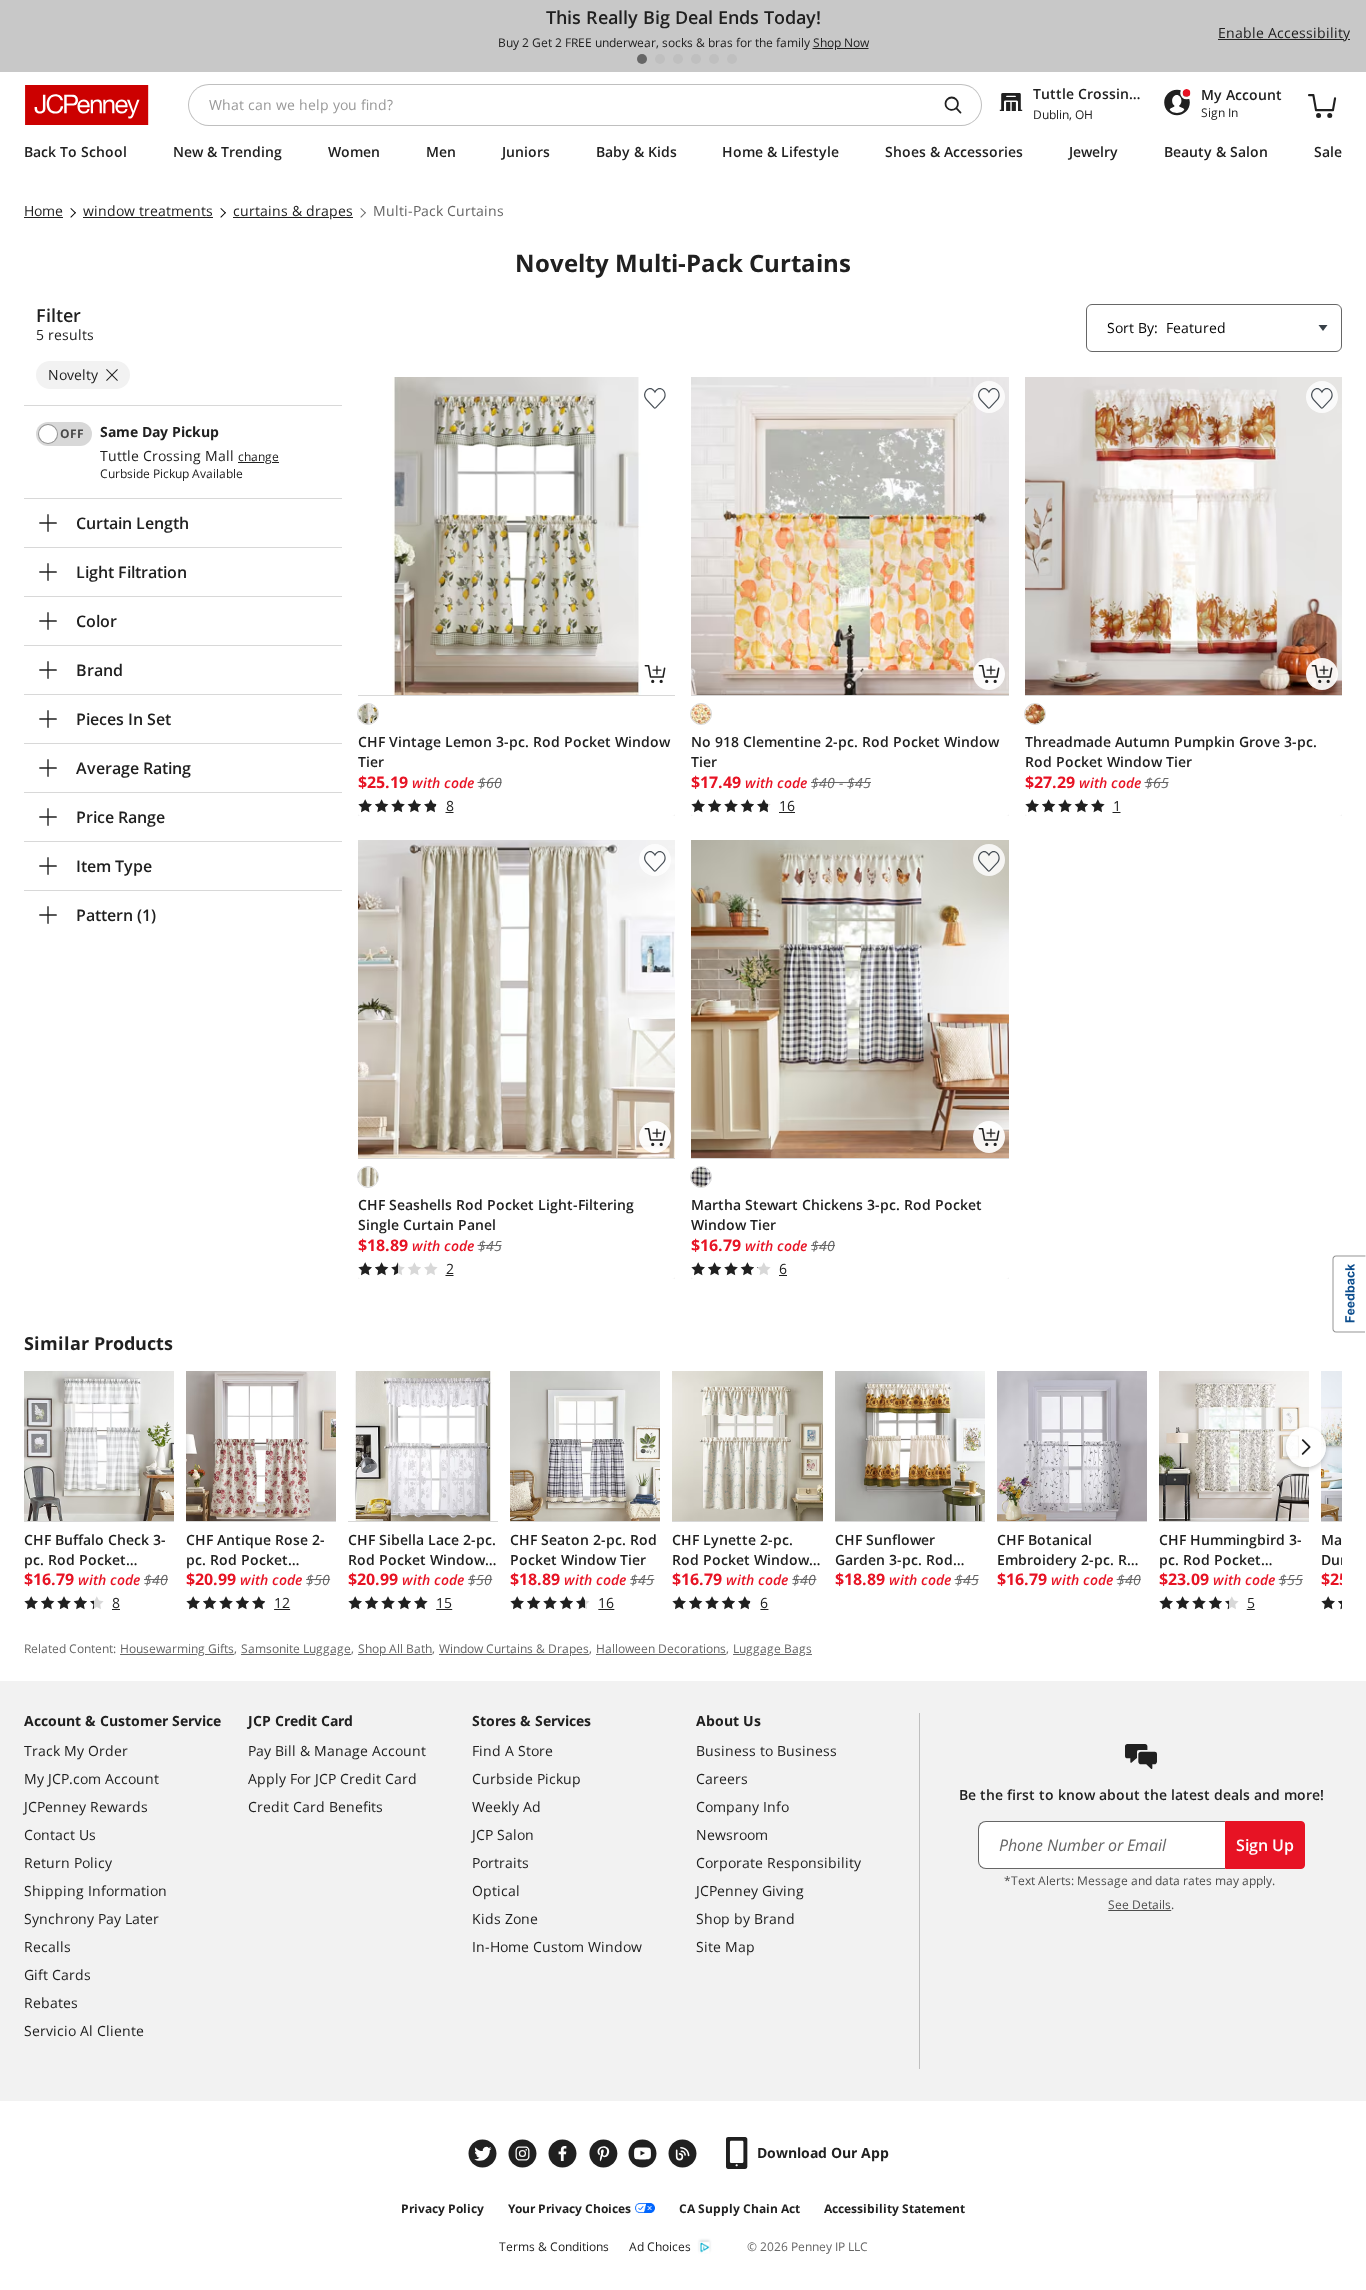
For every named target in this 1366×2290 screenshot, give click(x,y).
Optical (496, 1890)
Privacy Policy (442, 2208)
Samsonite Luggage (296, 1648)
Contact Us (60, 1834)
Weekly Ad (506, 1806)
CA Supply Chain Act (739, 2208)
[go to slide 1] (642, 59)
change (258, 457)
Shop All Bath (395, 1648)
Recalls (47, 1946)
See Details (1139, 1904)
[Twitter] (485, 2153)
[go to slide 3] (678, 59)
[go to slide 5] (714, 59)
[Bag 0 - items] (1322, 105)
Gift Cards (57, 1974)
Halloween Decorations (661, 1648)
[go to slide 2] (660, 59)
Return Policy (68, 1862)
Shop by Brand (745, 1918)
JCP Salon (503, 1834)
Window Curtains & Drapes (514, 1648)
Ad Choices (660, 2246)
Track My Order (76, 1750)
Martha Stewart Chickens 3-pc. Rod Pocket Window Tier (836, 1214)
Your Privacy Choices (569, 2208)
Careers (722, 1778)
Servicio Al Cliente (84, 2030)
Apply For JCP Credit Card (332, 1778)
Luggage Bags (772, 1648)
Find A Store (512, 1750)
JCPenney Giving (750, 1890)
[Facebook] (565, 2153)
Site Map (725, 1946)
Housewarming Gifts (177, 1648)
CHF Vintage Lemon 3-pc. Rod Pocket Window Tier (514, 751)
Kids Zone (505, 1918)
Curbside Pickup (526, 1778)
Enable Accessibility (1284, 32)
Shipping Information (95, 1890)
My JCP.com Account (91, 1778)
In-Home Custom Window (557, 1946)
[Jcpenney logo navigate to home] (86, 105)
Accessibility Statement (894, 2208)
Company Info (742, 1806)
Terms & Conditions (554, 2246)
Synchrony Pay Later (91, 1918)
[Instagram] (525, 2153)
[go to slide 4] (696, 59)
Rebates (51, 2002)
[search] (961, 105)
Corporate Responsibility (778, 1862)
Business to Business (766, 1750)
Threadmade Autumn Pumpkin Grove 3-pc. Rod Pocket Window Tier (1171, 751)
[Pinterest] (605, 2153)
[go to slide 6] (732, 59)
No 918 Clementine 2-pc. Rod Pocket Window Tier (845, 751)
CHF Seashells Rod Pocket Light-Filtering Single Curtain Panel (496, 1214)
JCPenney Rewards (86, 1806)
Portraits (500, 1862)
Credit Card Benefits (315, 1806)
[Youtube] (645, 2153)
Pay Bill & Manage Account (337, 1750)
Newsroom (732, 1834)
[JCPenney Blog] (685, 2153)
